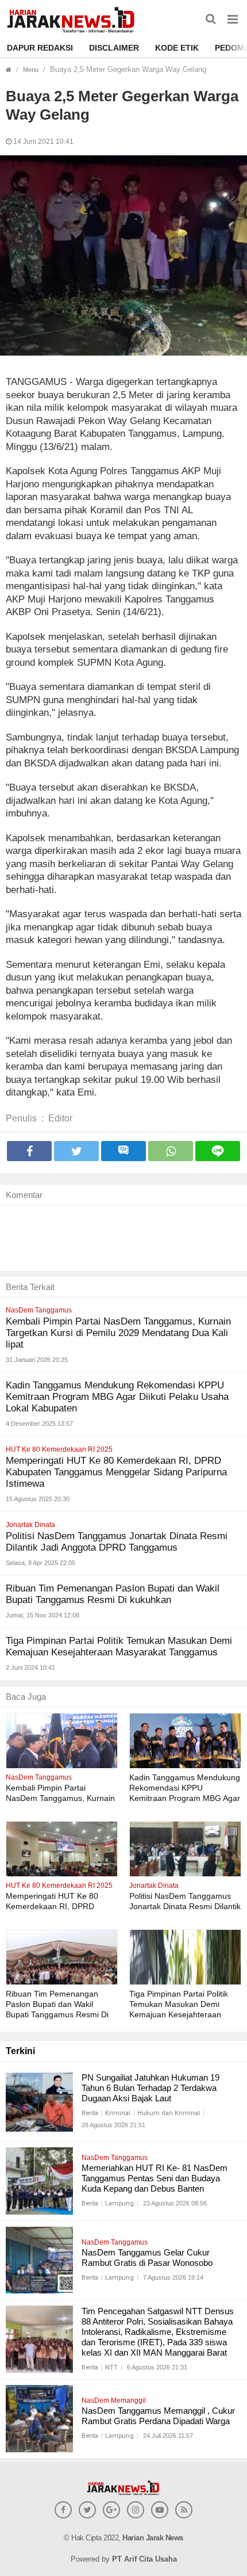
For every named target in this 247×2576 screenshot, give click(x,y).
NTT (111, 2367)
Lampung (119, 2203)
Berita (90, 2113)
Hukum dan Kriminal (169, 2113)
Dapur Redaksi (40, 48)
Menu (31, 70)
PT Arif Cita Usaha (144, 2559)
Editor (60, 1118)
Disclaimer (114, 48)
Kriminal (118, 2113)
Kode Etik (177, 48)
